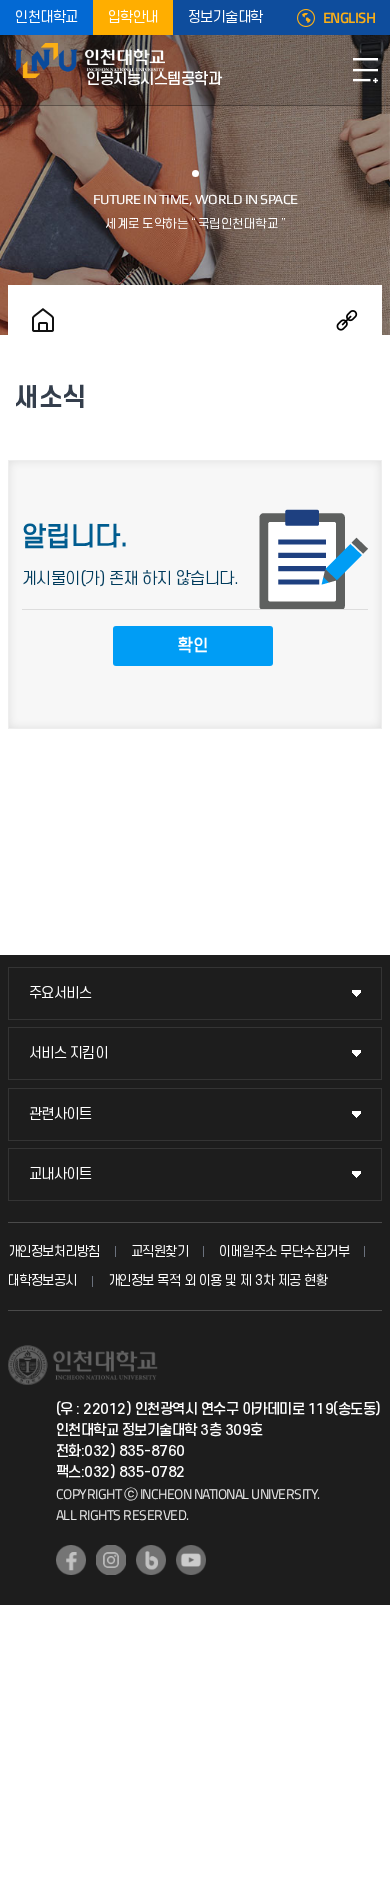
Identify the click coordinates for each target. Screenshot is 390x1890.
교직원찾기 (160, 1251)
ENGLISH (349, 18)
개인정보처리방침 (54, 1251)
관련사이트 (60, 1114)
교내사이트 (60, 1174)
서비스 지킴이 (68, 1053)
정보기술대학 (225, 17)
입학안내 (133, 17)
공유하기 (347, 320)
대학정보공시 (42, 1280)
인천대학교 (46, 17)
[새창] (71, 1560)
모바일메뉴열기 (365, 70)
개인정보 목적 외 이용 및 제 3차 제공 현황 (218, 1280)
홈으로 (43, 320)
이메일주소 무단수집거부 (284, 1251)
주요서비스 (60, 993)
